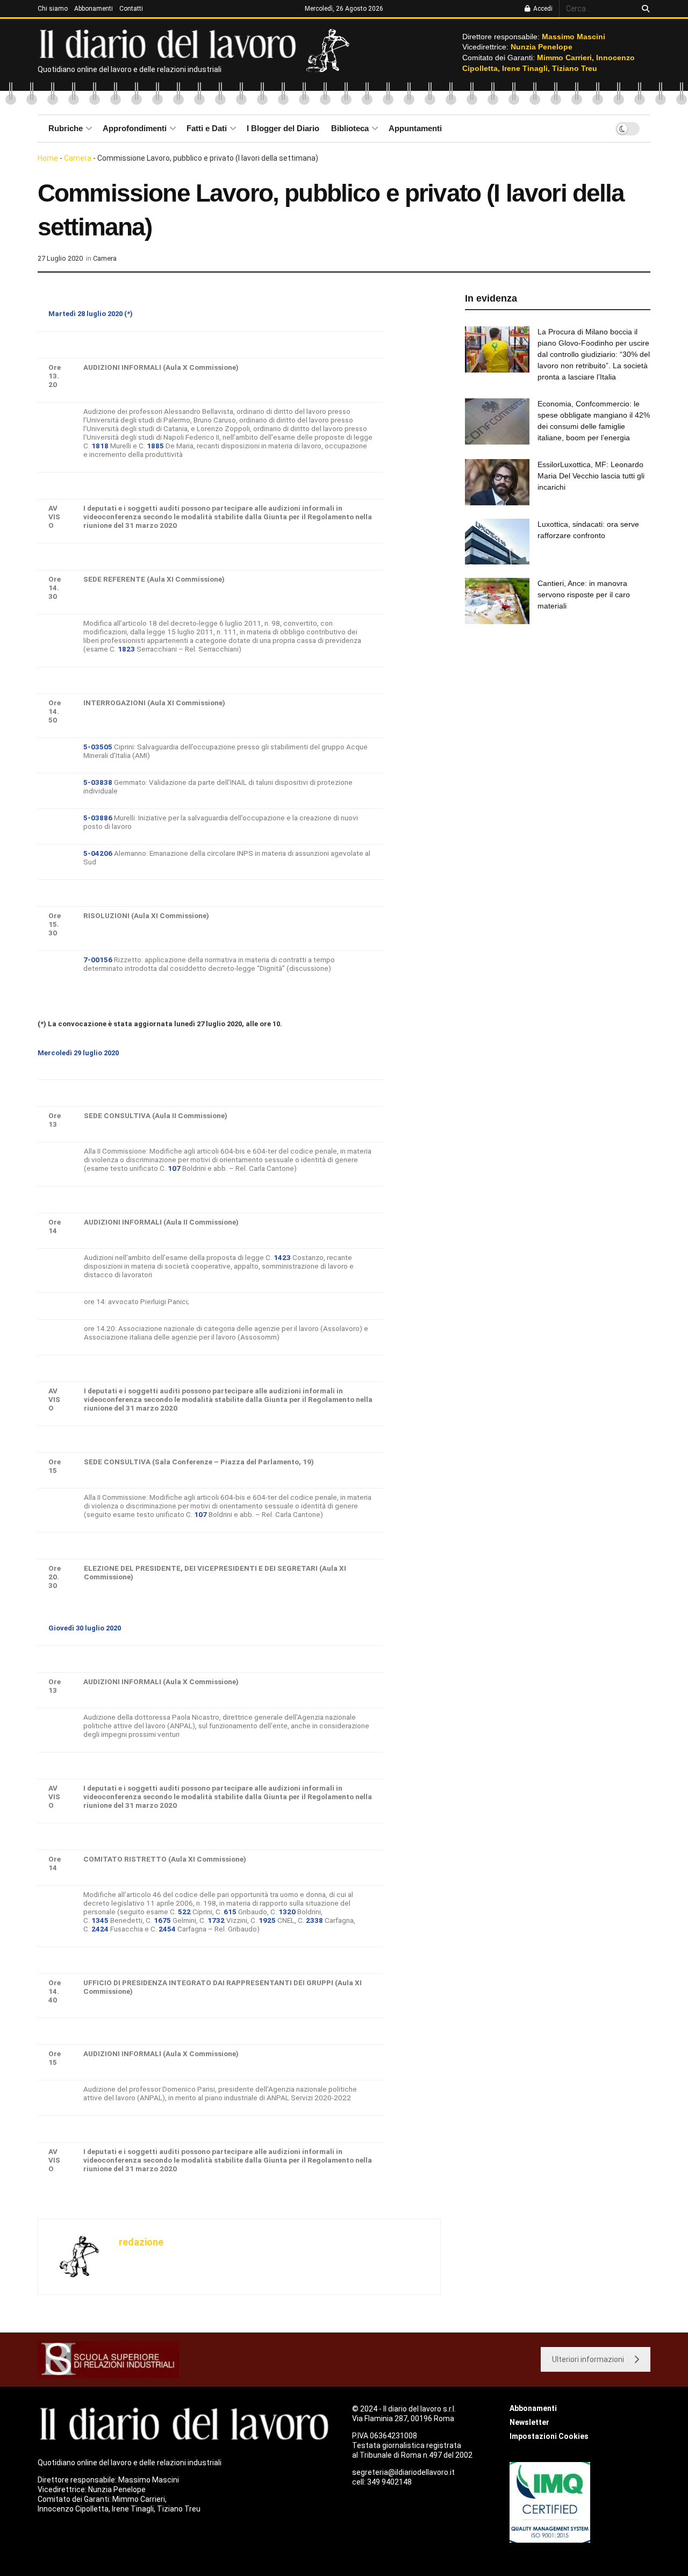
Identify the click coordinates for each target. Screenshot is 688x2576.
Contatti (131, 9)
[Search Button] (644, 9)
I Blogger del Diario (283, 128)
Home (48, 158)
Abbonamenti (94, 9)
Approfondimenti (135, 128)
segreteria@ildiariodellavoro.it (403, 2472)
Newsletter (529, 2422)
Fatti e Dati (207, 128)
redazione (141, 2242)
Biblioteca (350, 128)
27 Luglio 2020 (60, 258)
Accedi (542, 9)
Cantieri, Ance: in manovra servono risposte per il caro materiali (584, 595)
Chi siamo (53, 9)
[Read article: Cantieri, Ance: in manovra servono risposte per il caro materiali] (497, 601)
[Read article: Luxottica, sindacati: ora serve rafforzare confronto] (497, 542)
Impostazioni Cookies (549, 2436)
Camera (78, 158)
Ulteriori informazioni (588, 2359)
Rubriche (66, 128)
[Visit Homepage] (170, 43)
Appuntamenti (415, 128)
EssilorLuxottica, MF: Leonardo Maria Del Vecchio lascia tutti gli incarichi (591, 476)
